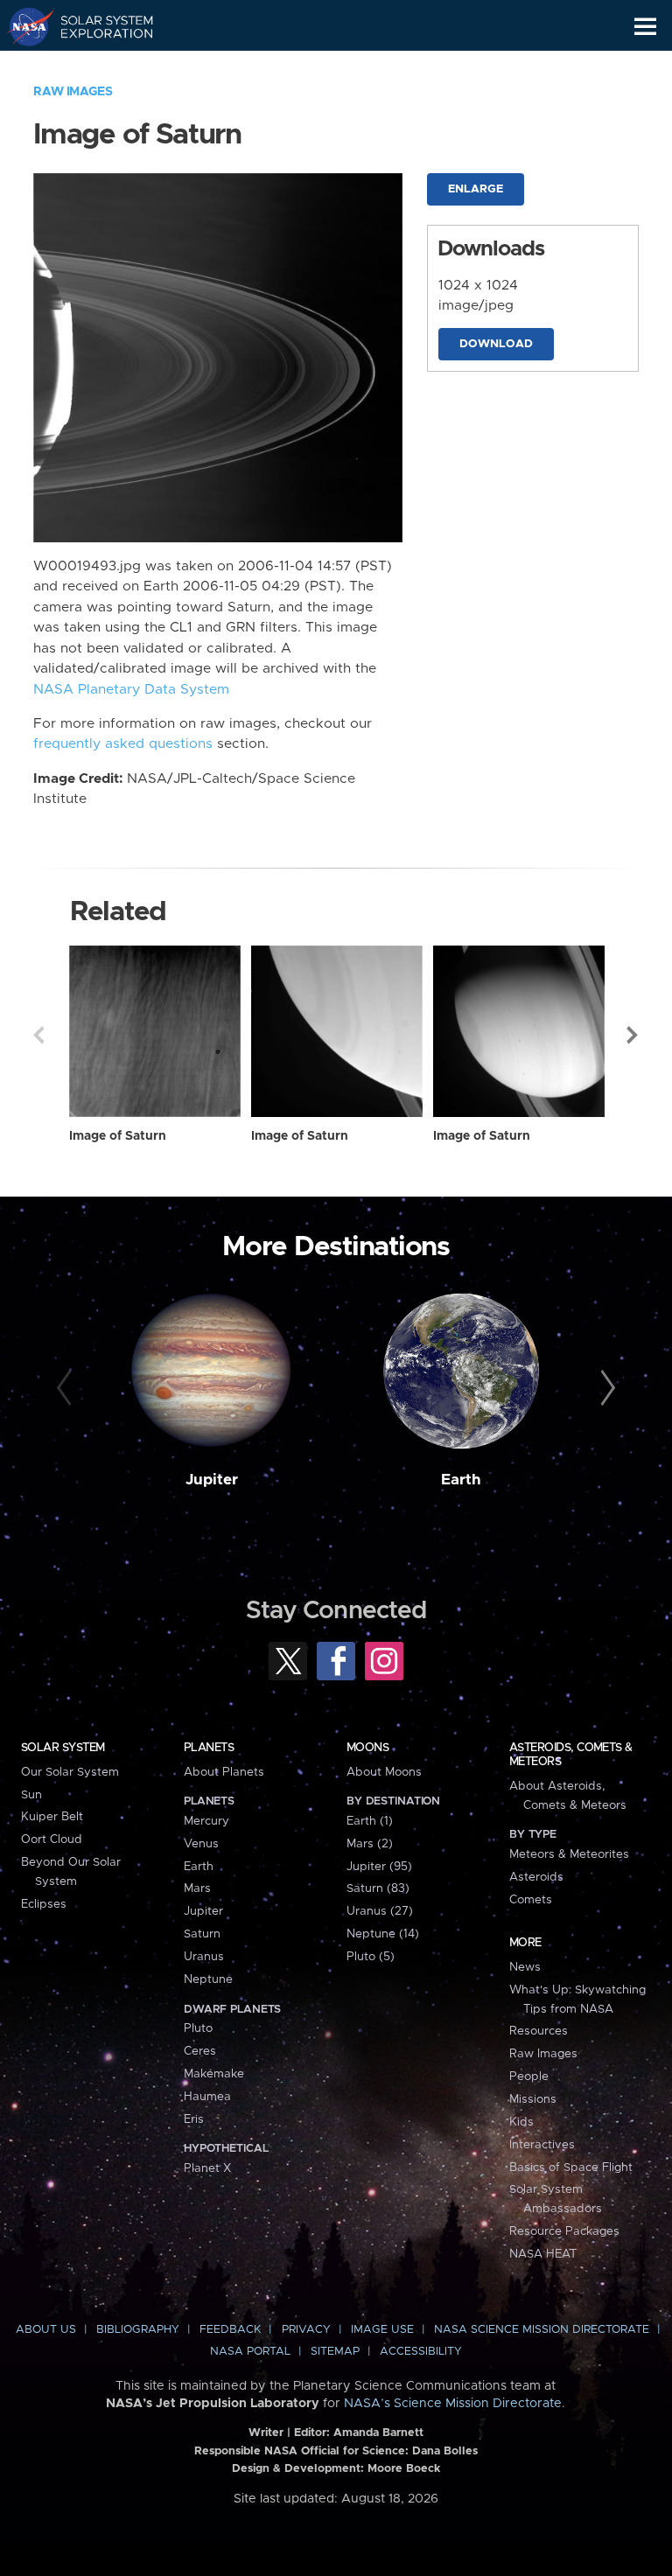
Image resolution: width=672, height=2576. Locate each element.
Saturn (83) (378, 1888)
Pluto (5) (371, 1957)
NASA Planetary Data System (131, 690)
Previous (38, 1035)
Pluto (198, 2028)
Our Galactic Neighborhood (97, 66)
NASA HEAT (543, 2254)
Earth (461, 1480)
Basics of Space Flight (571, 2168)
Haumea (207, 2097)
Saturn (202, 1934)
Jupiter (212, 1480)
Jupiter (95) (379, 1867)
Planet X (207, 2168)
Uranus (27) (380, 1911)
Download (496, 344)
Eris (194, 2119)
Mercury (206, 1821)
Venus (201, 1844)
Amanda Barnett (378, 2433)
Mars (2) (370, 1844)
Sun (31, 1795)
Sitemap (335, 2352)
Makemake (214, 2074)
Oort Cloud (52, 1840)
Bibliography (138, 2330)
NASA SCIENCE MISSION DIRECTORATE (542, 2330)
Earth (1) (370, 1821)
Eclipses (44, 1904)
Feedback (230, 2330)
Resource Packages (564, 2231)
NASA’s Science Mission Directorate (453, 2404)
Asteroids (536, 1877)
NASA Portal (250, 2352)
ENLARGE (476, 189)
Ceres (200, 2051)
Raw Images (73, 92)
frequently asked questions (123, 744)
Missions (533, 2099)
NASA (23, 26)
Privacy (306, 2330)
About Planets (224, 1772)
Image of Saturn (118, 1136)
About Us (46, 2330)
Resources (539, 2031)
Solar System (63, 1748)
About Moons (384, 1772)
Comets (531, 1900)
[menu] (645, 27)
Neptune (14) (383, 1934)
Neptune (208, 1979)
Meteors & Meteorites (569, 1854)
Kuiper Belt (52, 1817)
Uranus (204, 1957)
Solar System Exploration (97, 26)
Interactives (542, 2145)
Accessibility (421, 2352)
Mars (197, 1888)
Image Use (382, 2330)
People (529, 2077)
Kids (521, 2122)
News (525, 1967)
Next (633, 1035)
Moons (367, 1748)
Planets (209, 1748)
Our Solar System (70, 1772)
